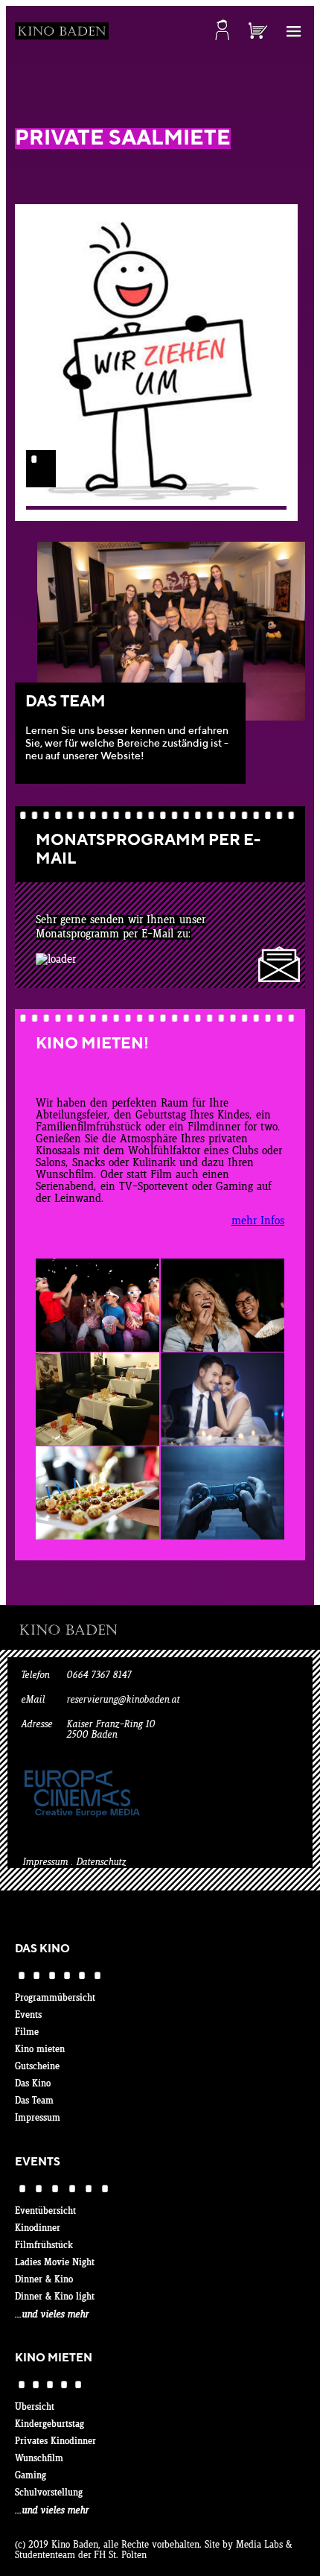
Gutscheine (37, 2067)
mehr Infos (258, 1221)
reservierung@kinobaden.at (123, 1700)
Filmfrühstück (44, 2246)
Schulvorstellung (49, 2493)
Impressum (45, 1863)
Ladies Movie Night (55, 2263)
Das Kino (33, 2084)
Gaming (31, 2476)
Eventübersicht (45, 2212)
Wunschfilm (39, 2459)
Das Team (34, 2101)
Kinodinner (38, 2229)
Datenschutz (101, 1863)
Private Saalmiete (123, 139)
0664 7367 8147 (99, 1676)
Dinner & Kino (44, 2280)
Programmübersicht (55, 1999)
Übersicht (35, 2408)
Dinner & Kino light (55, 2297)
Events (28, 2016)
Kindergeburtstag (49, 2425)
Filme (27, 2033)
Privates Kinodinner (55, 2442)
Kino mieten (40, 2050)
